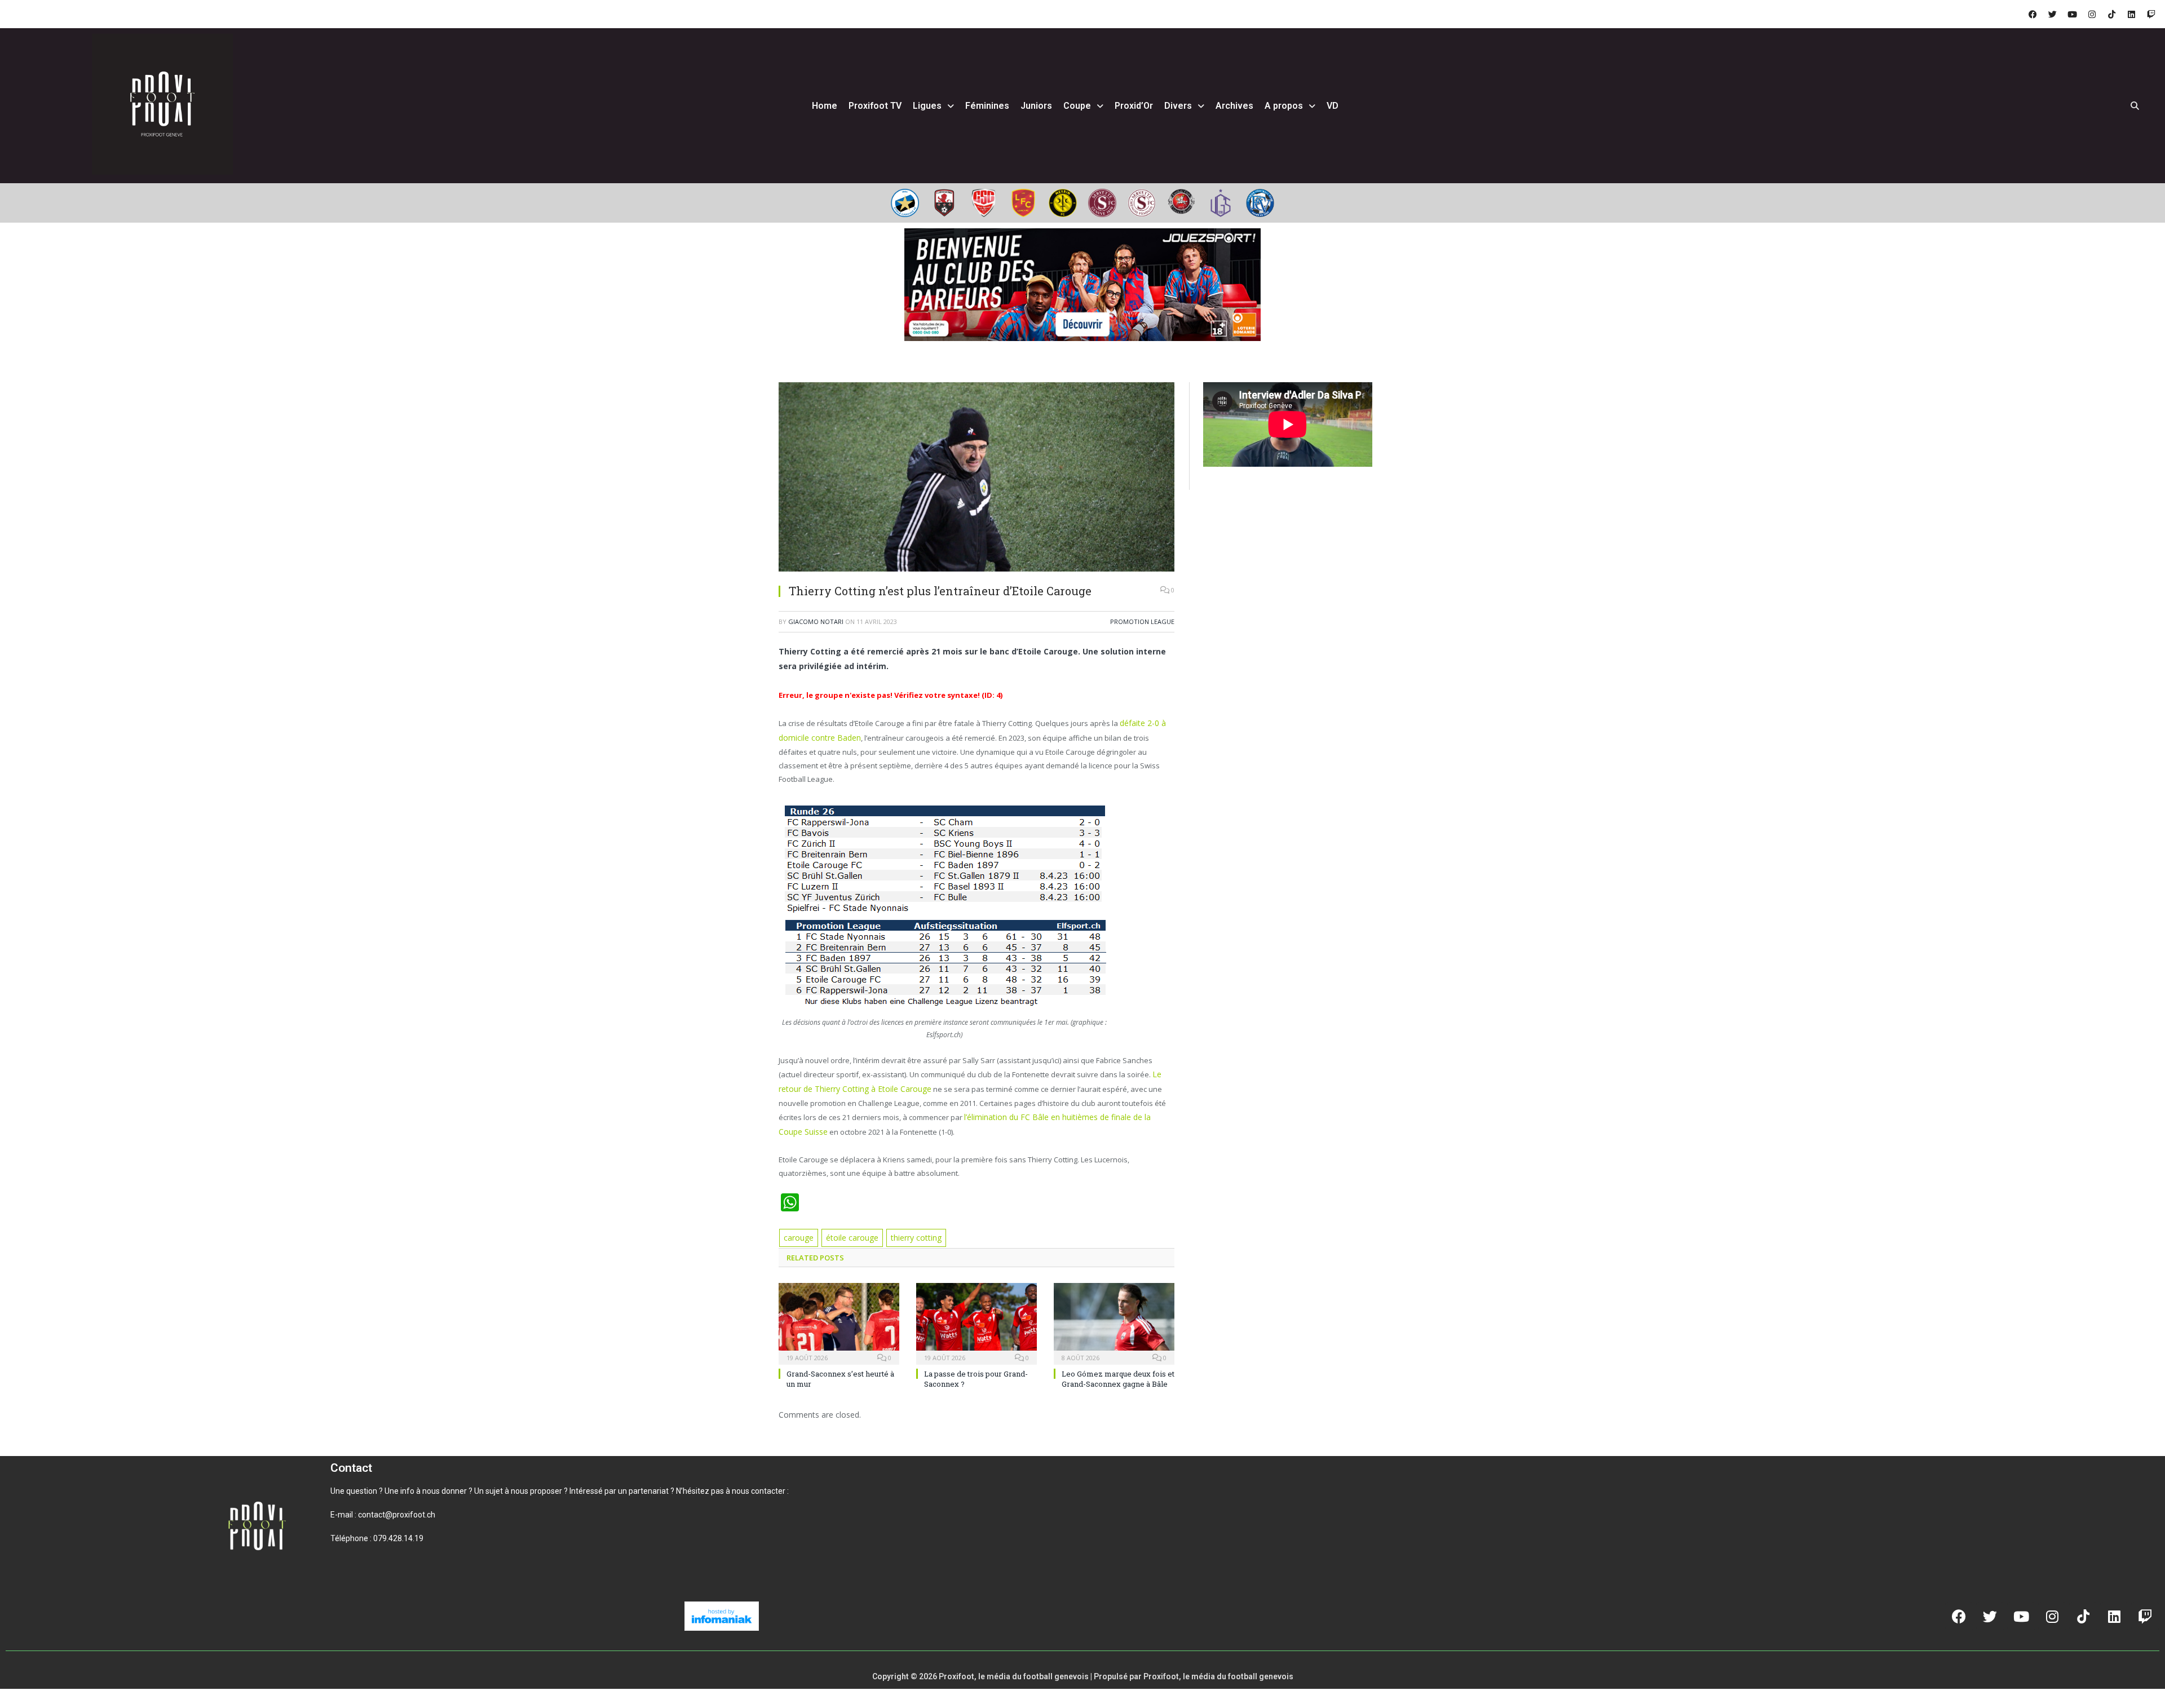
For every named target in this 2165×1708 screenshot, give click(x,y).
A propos (1284, 106)
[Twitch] (2151, 14)
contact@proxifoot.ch (397, 1493)
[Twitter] (2052, 14)
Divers (1178, 106)
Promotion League (1142, 621)
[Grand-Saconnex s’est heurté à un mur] (839, 1301)
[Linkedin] (2131, 14)
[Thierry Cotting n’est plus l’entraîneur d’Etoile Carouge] (977, 478)
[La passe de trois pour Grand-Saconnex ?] (977, 1301)
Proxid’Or (1134, 106)
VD (1333, 106)
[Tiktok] (2111, 14)
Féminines (987, 106)
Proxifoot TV (875, 106)
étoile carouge (849, 1217)
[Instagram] (2092, 14)
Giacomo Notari (816, 621)
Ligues (927, 106)
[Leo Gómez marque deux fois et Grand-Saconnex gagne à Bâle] (1114, 1301)
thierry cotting (909, 1217)
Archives (1234, 106)
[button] (344, 1555)
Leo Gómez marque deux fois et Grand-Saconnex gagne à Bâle (1118, 1357)
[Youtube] (2072, 14)
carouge (798, 1217)
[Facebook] (2033, 14)
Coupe (1077, 106)
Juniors (1036, 106)
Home (825, 106)
